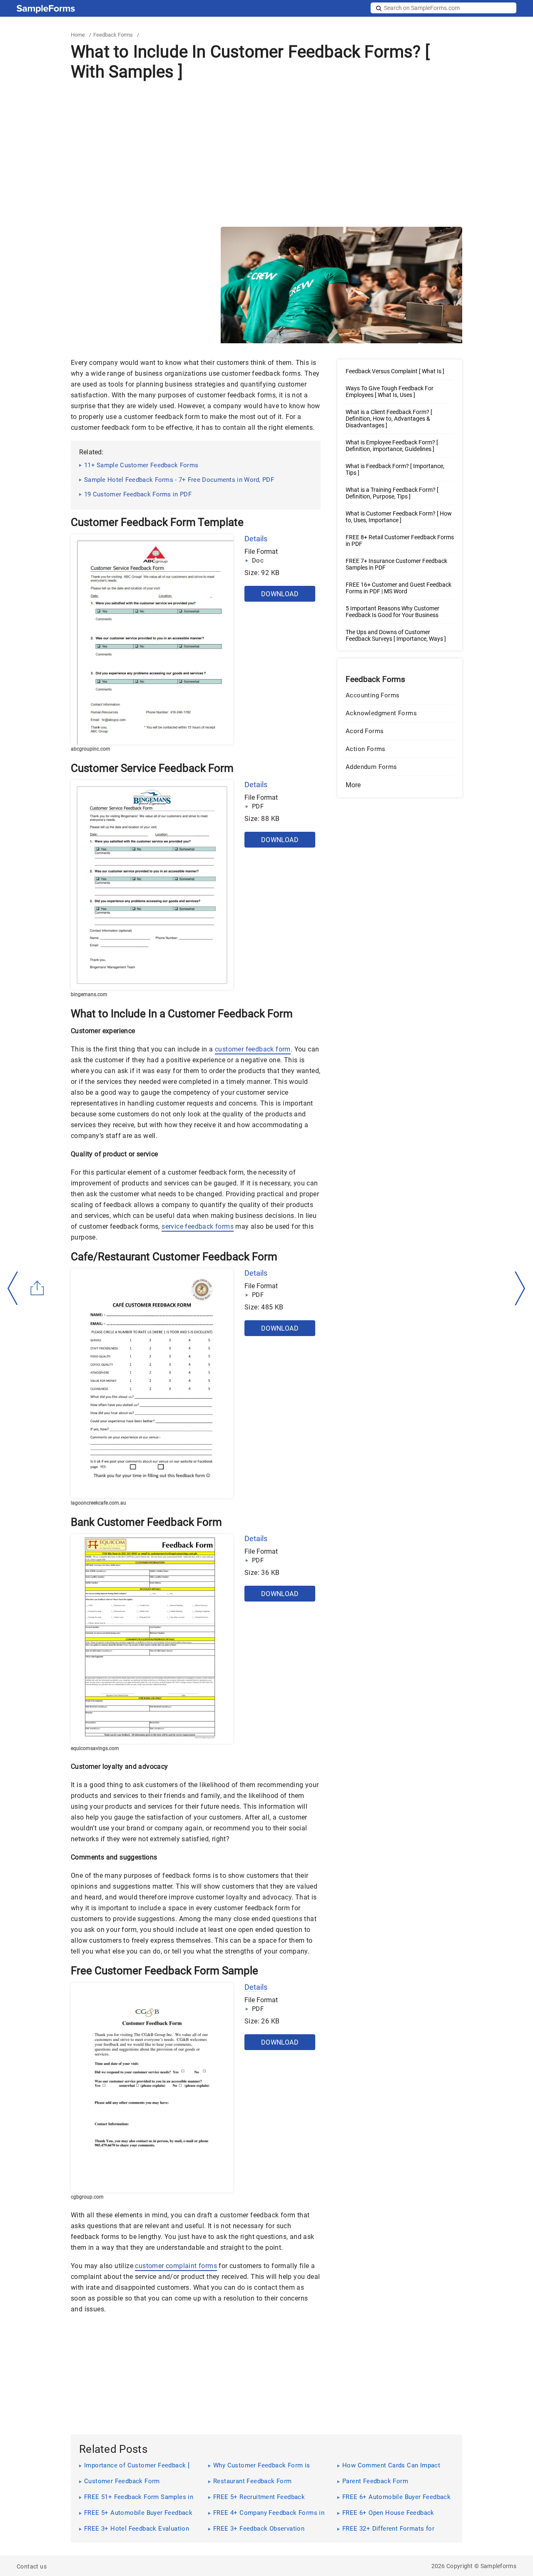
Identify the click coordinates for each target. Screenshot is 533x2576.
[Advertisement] (266, 154)
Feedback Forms (113, 35)
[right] (520, 1289)
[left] (13, 1288)
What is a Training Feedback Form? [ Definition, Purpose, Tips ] (392, 493)
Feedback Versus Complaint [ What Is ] (395, 371)
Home (78, 35)
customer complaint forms (176, 2266)
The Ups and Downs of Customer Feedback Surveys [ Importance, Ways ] (396, 635)
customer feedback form (253, 1049)
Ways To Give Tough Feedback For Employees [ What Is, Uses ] (390, 392)
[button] (400, 785)
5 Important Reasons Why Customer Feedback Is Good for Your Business (392, 612)
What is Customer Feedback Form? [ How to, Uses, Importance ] (399, 517)
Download (280, 594)
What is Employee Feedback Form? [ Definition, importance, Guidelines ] (392, 446)
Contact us (32, 2566)
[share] (37, 1288)
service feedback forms (198, 1226)
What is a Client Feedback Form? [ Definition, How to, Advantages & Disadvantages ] (389, 419)
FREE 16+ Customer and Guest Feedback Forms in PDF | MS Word (399, 588)
